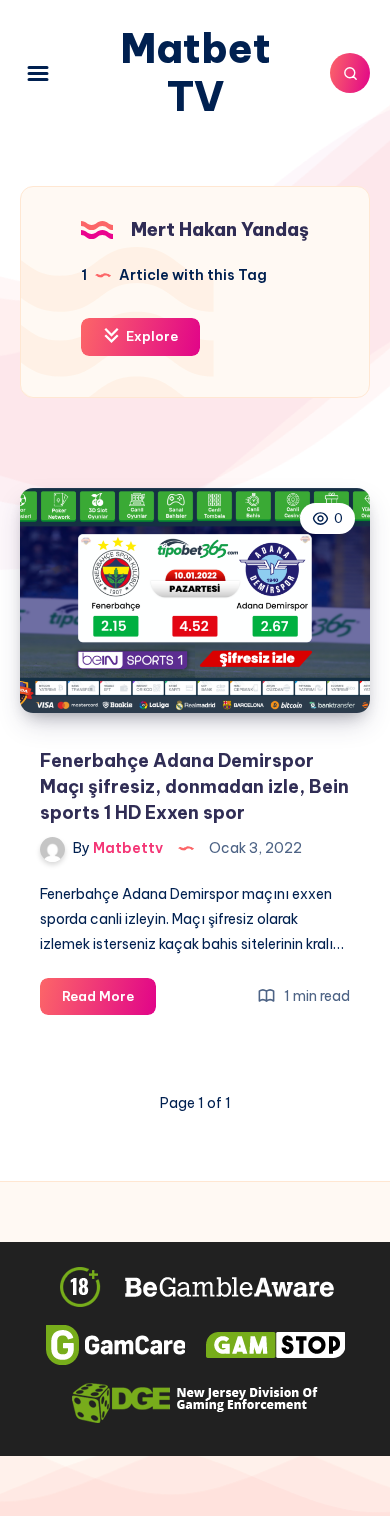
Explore (150, 336)
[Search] (350, 73)
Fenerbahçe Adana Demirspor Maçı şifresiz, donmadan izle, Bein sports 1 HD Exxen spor (194, 786)
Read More (109, 1001)
